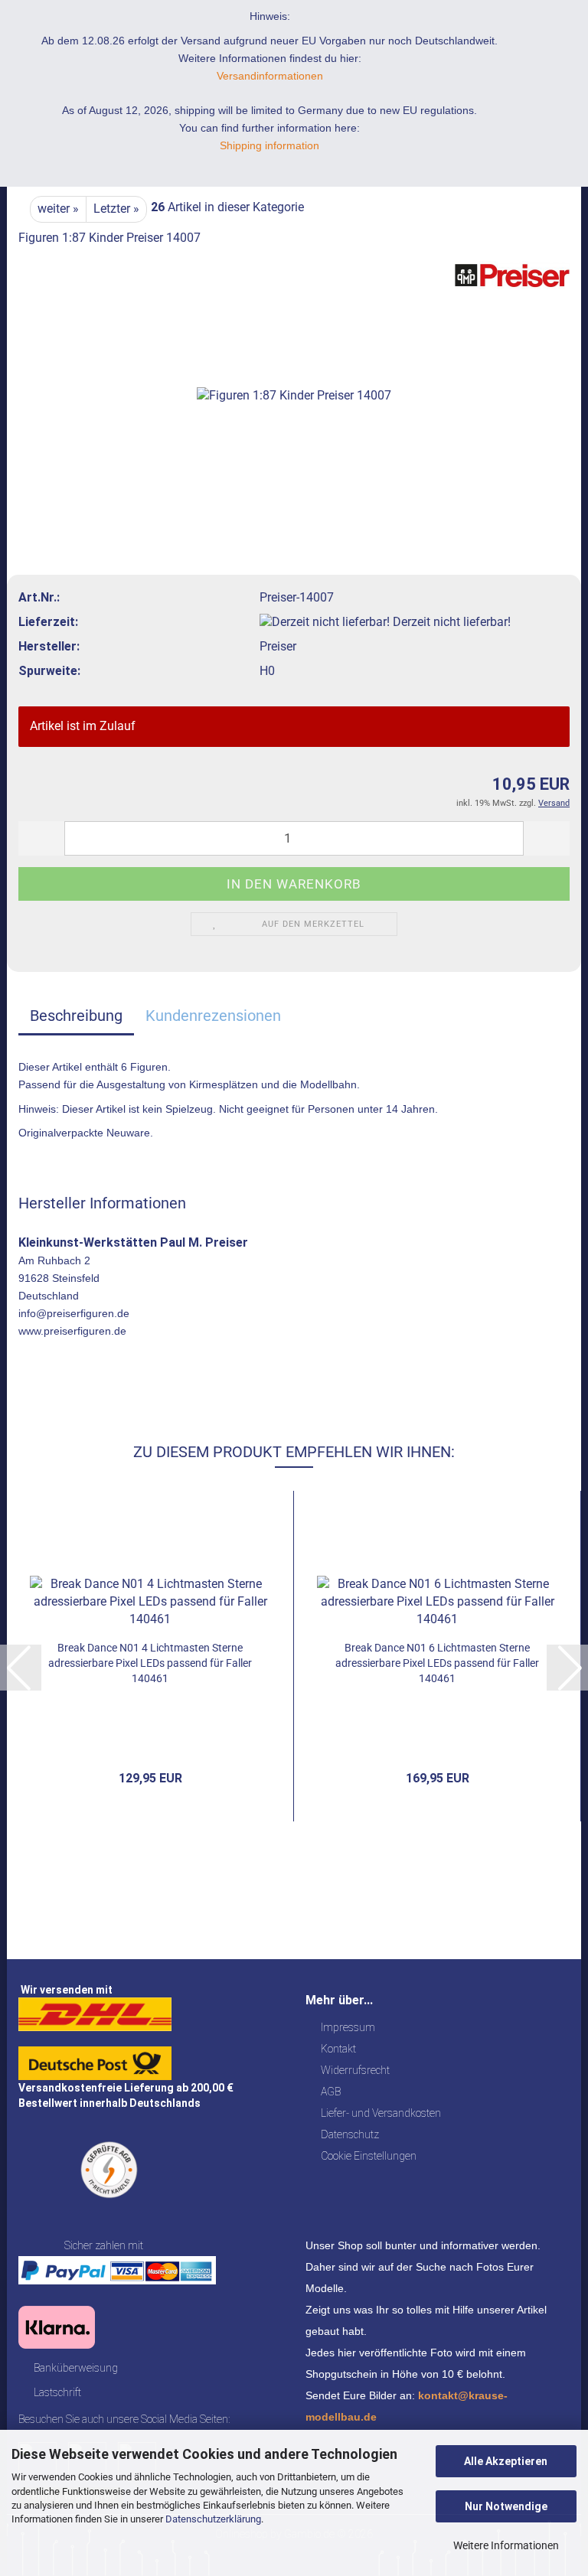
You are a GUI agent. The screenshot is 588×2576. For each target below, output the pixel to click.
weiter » (58, 209)
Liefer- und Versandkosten (381, 2113)
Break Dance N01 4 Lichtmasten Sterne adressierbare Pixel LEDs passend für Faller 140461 (150, 1663)
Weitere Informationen (506, 2545)
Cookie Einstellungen (369, 2156)
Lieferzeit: (48, 622)
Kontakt (338, 2049)
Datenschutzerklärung (213, 2519)
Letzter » (116, 209)
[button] (41, 838)
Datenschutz (350, 2134)
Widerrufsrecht (355, 2070)
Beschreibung (76, 1016)
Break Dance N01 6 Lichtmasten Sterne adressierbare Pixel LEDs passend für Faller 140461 (437, 1663)
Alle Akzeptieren (506, 2461)
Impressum (348, 2027)
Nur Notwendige (506, 2506)
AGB (331, 2092)
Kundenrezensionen (213, 1016)
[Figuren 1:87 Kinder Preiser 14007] (294, 375)
